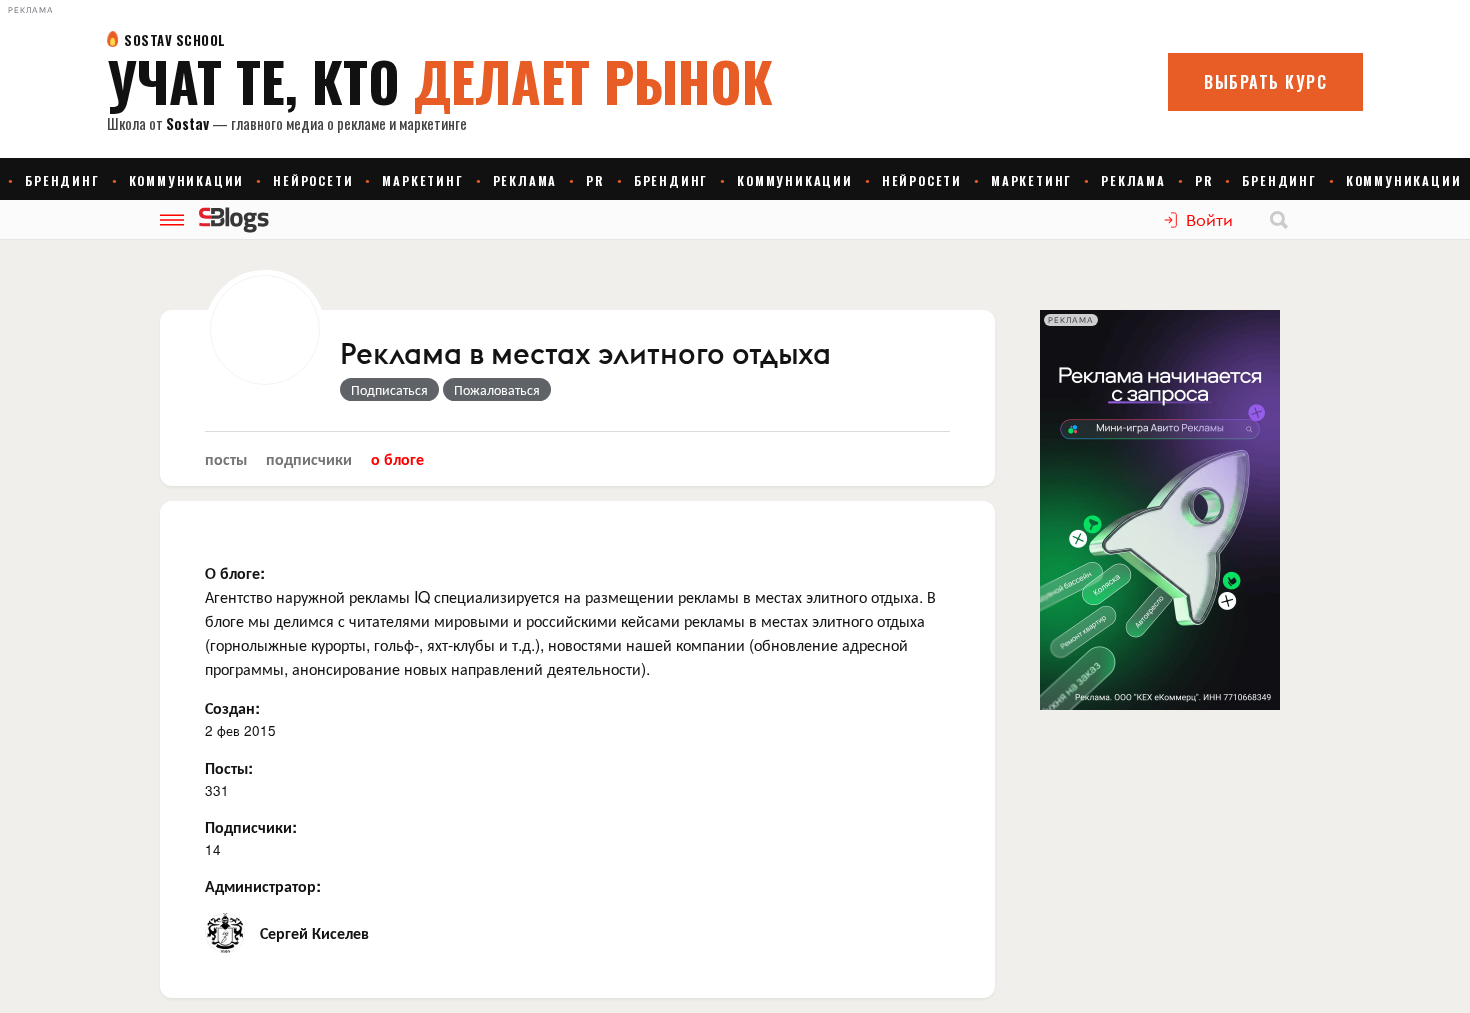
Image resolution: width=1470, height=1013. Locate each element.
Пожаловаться (497, 389)
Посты (226, 458)
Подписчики (309, 458)
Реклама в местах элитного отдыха (585, 355)
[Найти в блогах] (1279, 220)
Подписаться (389, 389)
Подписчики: (251, 826)
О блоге (397, 458)
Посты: (229, 767)
